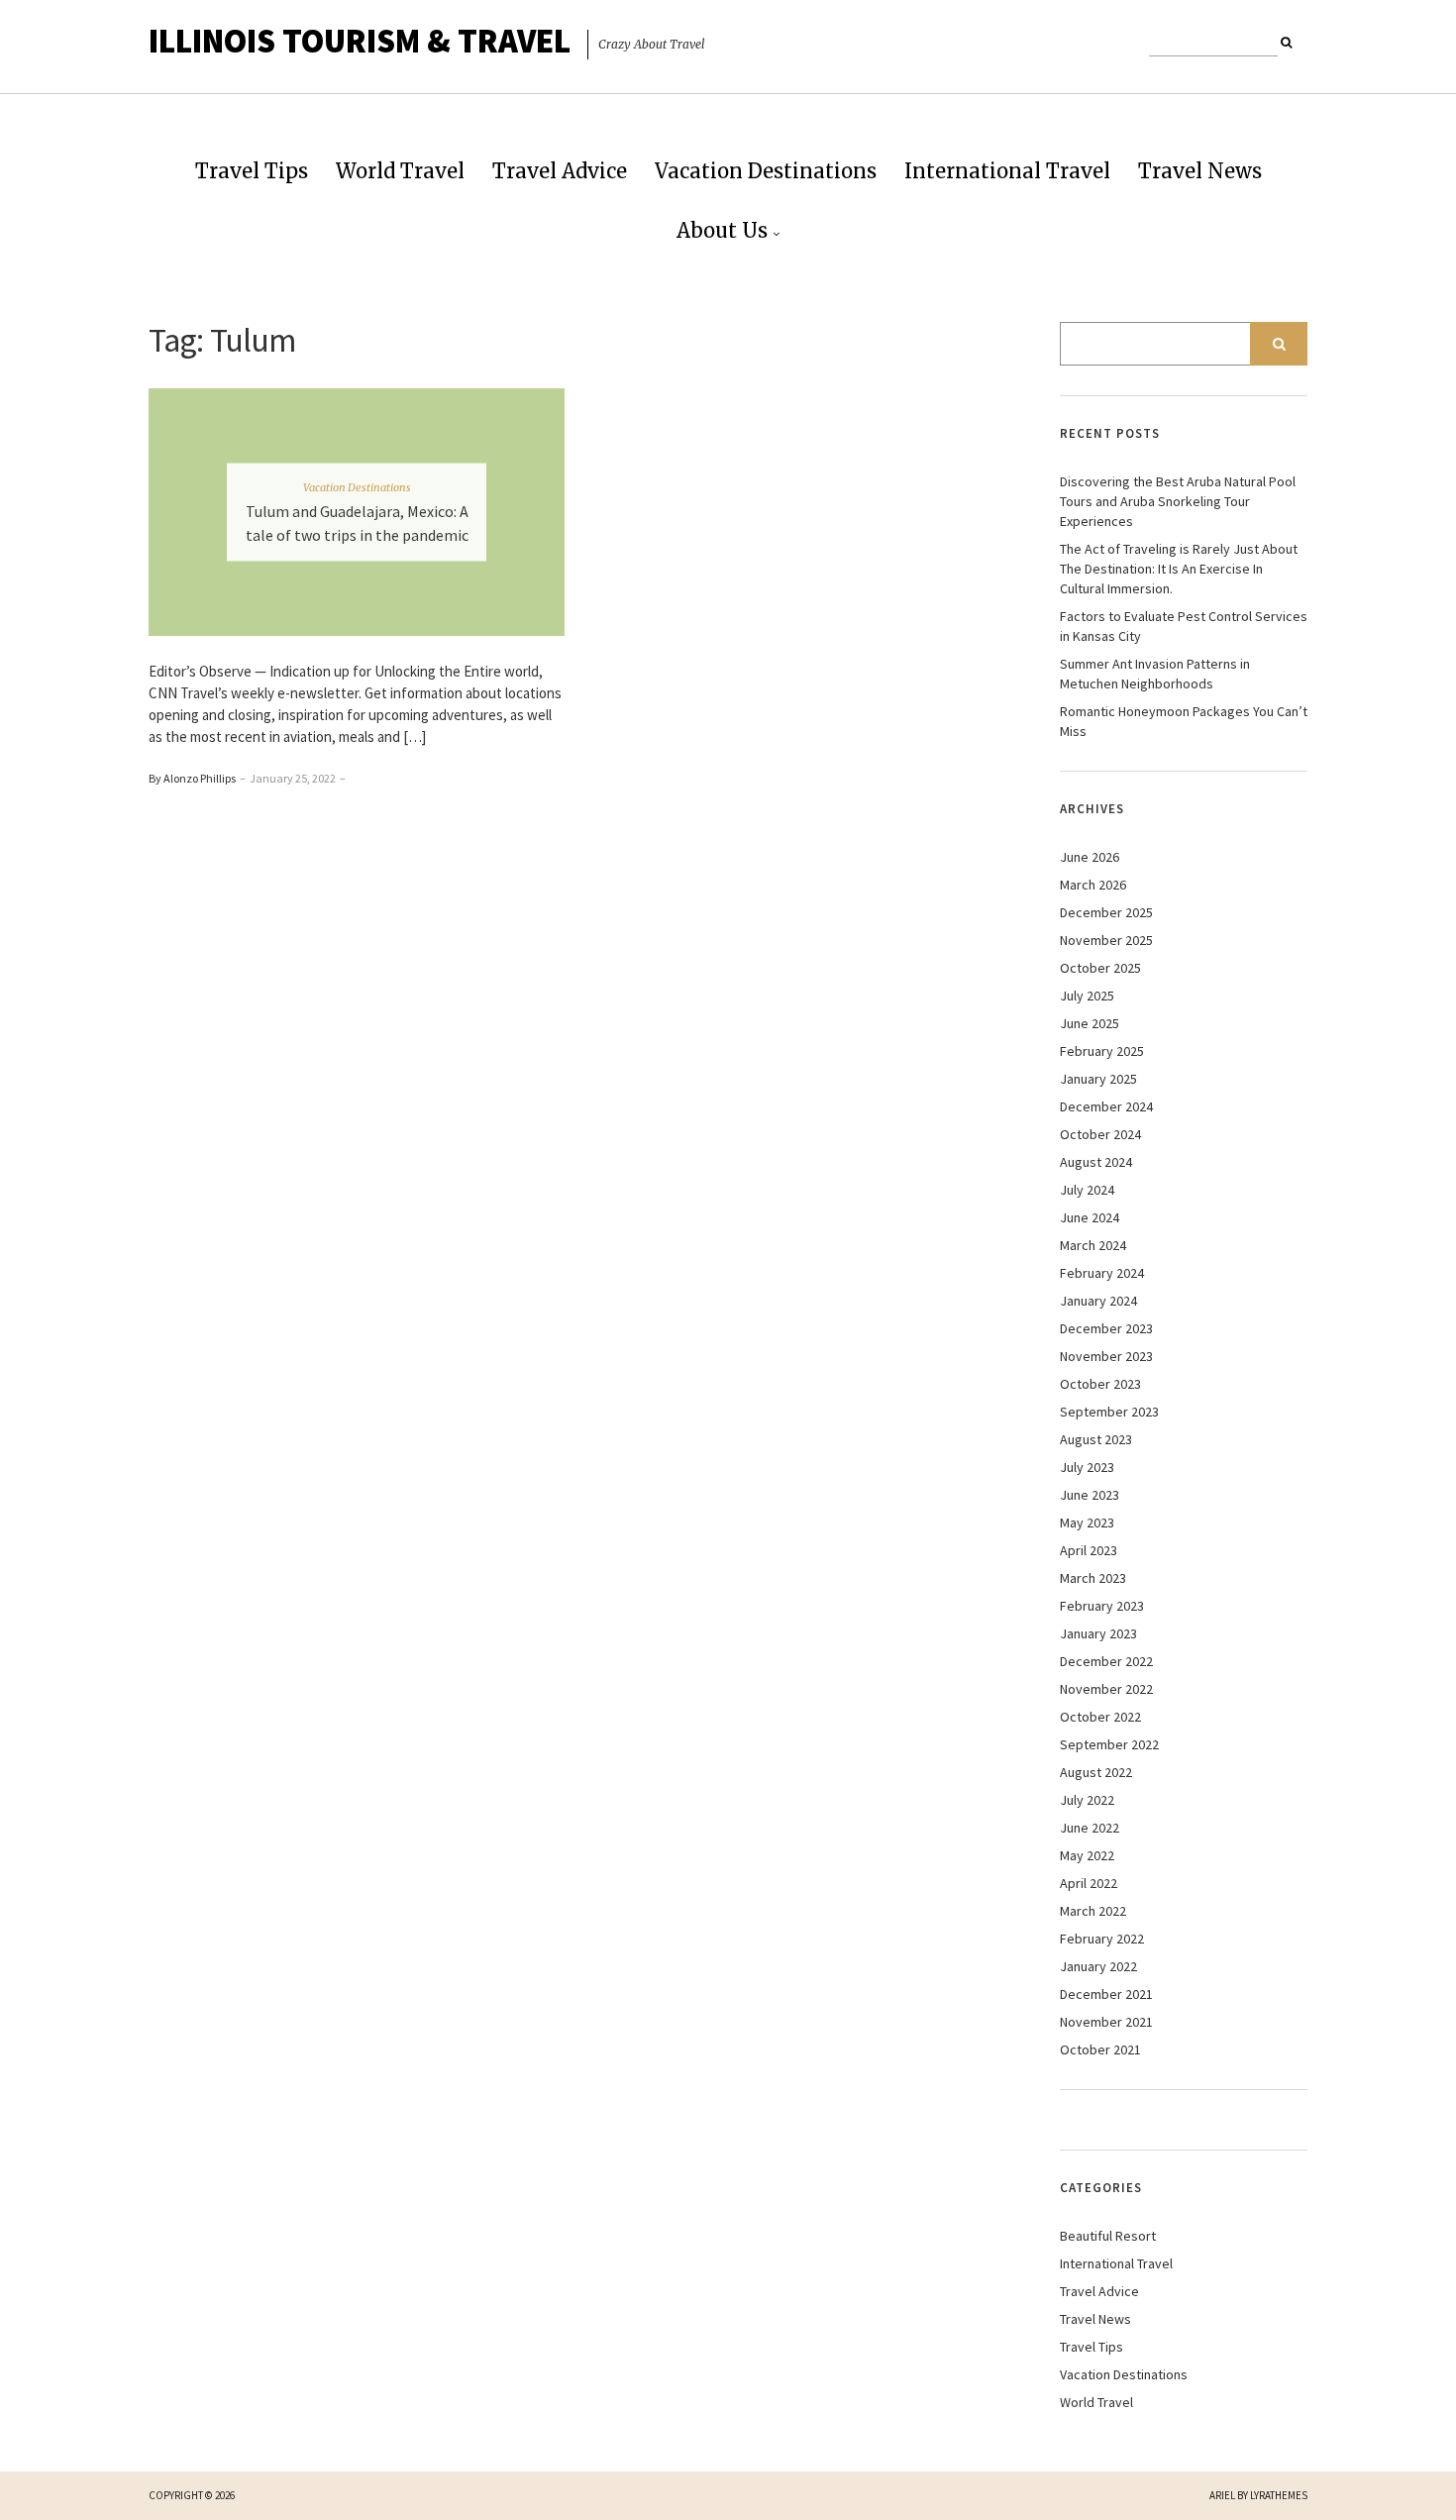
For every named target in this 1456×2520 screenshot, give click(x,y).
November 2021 (1106, 2022)
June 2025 (1090, 1023)
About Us (722, 230)
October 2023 (1100, 1384)
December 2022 (1106, 1661)
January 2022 (1098, 1966)
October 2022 (1100, 1717)
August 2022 (1096, 1772)
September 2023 (1109, 1412)
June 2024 (1090, 1217)
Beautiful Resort (1108, 2236)
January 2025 (1098, 1079)
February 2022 (1102, 1939)
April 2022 (1089, 1883)
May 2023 (1087, 1522)
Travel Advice (560, 171)
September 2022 (1109, 1744)
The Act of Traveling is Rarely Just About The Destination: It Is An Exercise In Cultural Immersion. (1179, 569)
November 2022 (1106, 1689)
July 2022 (1087, 1800)
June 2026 (1090, 857)
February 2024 (1102, 1273)
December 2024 (1106, 1106)
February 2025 (1102, 1051)
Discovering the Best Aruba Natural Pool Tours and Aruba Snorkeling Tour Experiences (1178, 501)
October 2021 (1100, 2049)
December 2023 (1106, 1328)
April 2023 (1089, 1550)
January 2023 (1098, 1633)
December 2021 (1106, 1994)
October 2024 (1100, 1134)
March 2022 (1093, 1911)
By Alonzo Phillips (192, 778)
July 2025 (1087, 996)
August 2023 (1096, 1439)
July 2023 (1087, 1467)
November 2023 (1106, 1356)
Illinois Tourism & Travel (360, 41)
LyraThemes (1279, 2495)
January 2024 (1098, 1301)
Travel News (1200, 171)
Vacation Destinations (766, 171)
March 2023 (1093, 1578)
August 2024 (1096, 1162)
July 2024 (1087, 1190)
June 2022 (1090, 1828)
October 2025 (1100, 968)
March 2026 (1093, 885)
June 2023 (1090, 1495)
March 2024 (1093, 1245)
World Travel (400, 171)
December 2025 (1106, 912)
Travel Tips (252, 171)
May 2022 (1087, 1855)
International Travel (1007, 171)
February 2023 (1102, 1606)
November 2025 (1106, 940)
